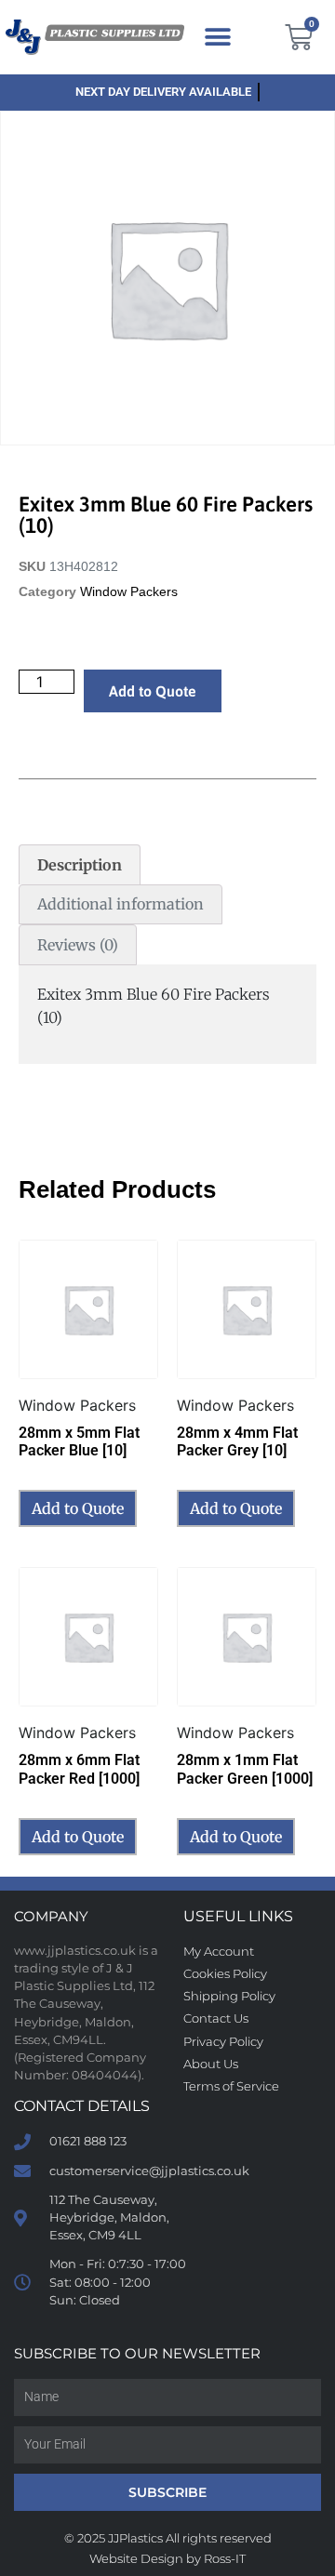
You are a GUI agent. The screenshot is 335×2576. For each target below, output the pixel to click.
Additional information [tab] (121, 904)
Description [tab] (80, 865)
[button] (218, 38)
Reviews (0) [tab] (78, 945)
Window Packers (129, 592)
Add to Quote (153, 691)
